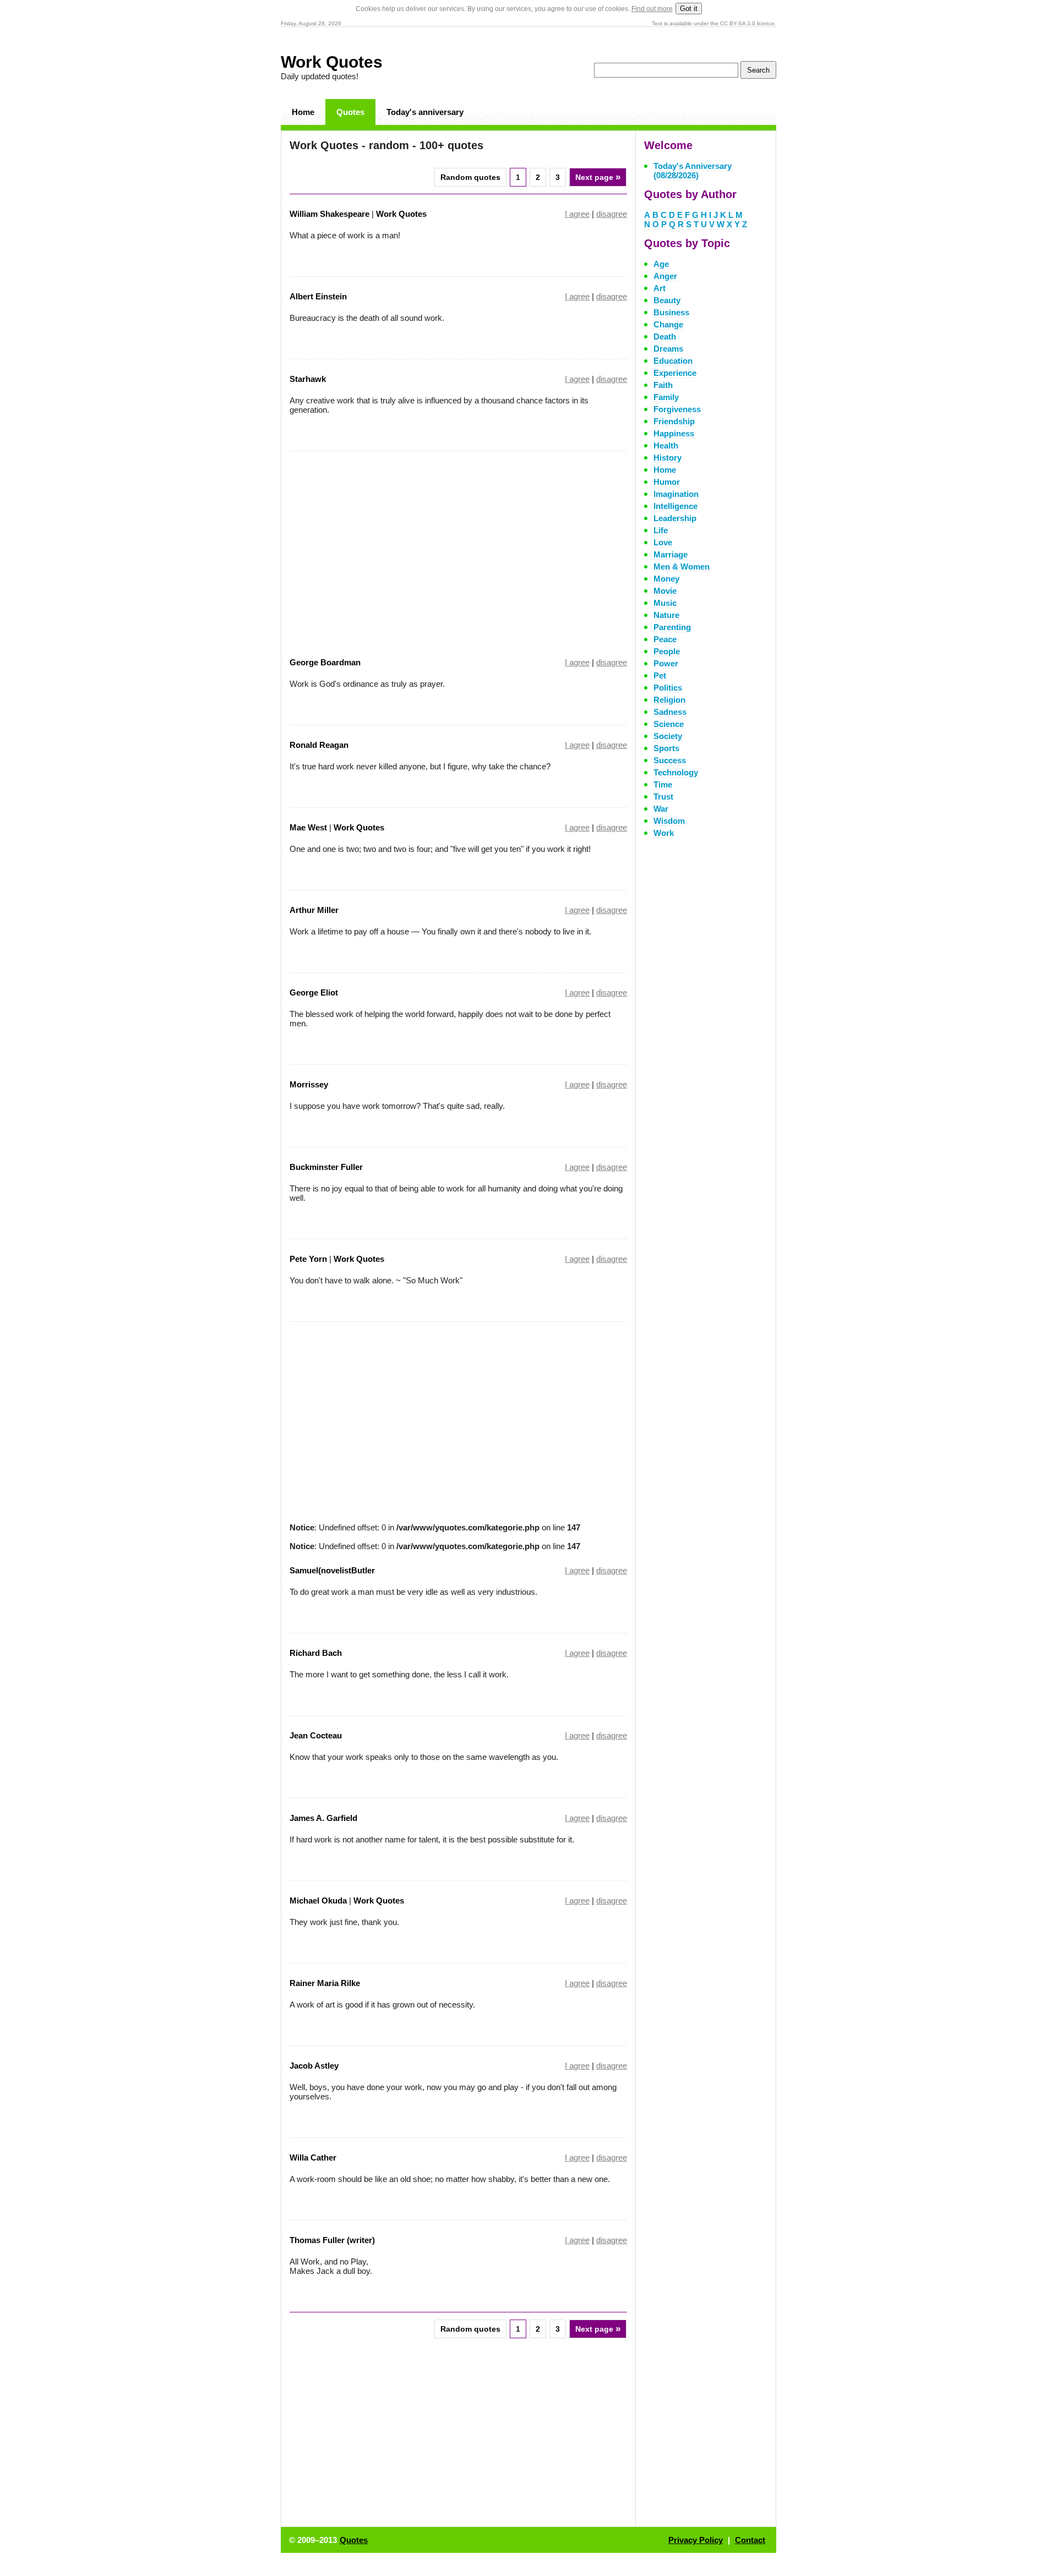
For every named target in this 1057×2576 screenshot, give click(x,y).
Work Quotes (332, 62)
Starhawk (308, 379)
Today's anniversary (425, 112)
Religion (669, 700)
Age (661, 264)
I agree (577, 214)
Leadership (675, 518)
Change (668, 324)
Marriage (671, 554)
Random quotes (470, 177)
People (667, 651)
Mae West (308, 827)
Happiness (674, 433)
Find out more (652, 9)
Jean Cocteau (316, 1735)
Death (665, 337)
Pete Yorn (308, 1259)
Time (663, 784)
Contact (750, 2540)
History (668, 458)
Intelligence (675, 506)
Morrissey (309, 1084)
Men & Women (682, 567)
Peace (665, 639)
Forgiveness (677, 409)
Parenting (672, 627)
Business (671, 312)
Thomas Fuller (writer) (332, 2240)
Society (668, 736)
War (661, 809)
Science (669, 724)
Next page (598, 177)
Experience (675, 373)
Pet (660, 676)
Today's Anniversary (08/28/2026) (693, 171)
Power (666, 663)
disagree (612, 214)
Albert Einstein (318, 296)
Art (660, 288)
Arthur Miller (314, 910)
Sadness (670, 712)
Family (666, 397)
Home (303, 112)
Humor (667, 482)
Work (664, 833)
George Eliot (314, 992)
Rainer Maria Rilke (325, 1983)
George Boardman (325, 662)
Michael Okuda (318, 1900)
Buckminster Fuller (326, 1167)
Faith (663, 385)
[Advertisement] (382, 547)
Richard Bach (316, 1653)
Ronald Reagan (319, 745)
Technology (676, 772)
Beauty (667, 300)
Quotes (350, 112)
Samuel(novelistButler (332, 1570)
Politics (668, 688)
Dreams (668, 349)
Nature (666, 615)
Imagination (676, 494)
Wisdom (669, 821)
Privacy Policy (696, 2540)
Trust (663, 797)
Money (666, 579)
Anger (665, 276)
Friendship (674, 421)
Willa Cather (313, 2157)
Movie (665, 591)
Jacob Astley (314, 2066)
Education (673, 361)
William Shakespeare (329, 214)
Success (670, 760)
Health (666, 445)
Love (663, 542)
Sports (666, 748)
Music (665, 603)
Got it (689, 9)
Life (661, 530)
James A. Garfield (323, 1818)
